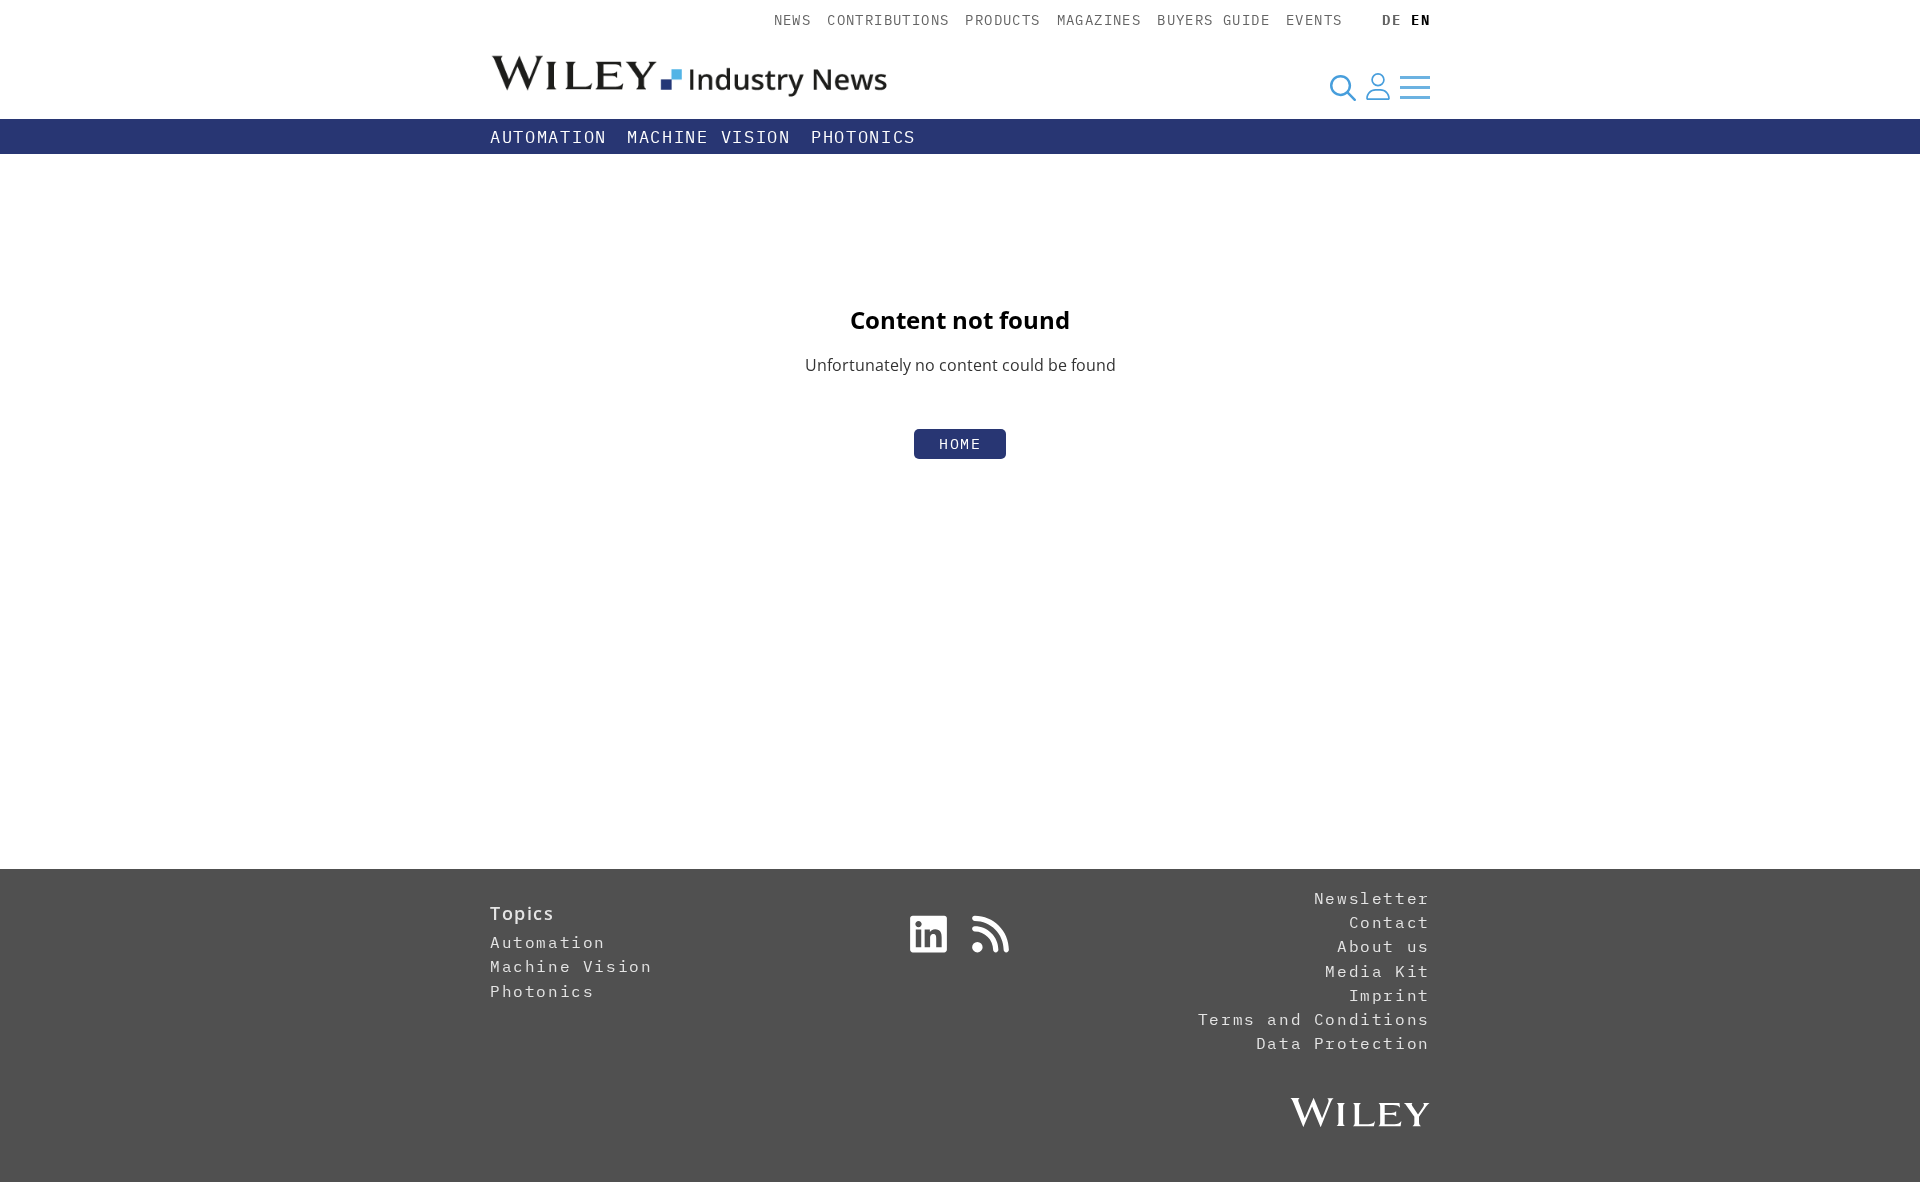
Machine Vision (709, 137)
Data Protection (1343, 1043)
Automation (548, 137)
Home (960, 443)
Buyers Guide (1213, 20)
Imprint (1389, 995)
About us (1383, 946)
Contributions (888, 20)
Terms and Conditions (1314, 1019)
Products (1002, 20)
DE (1391, 20)
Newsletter (1372, 898)
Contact (1389, 922)
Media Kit (1377, 971)
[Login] (1378, 87)
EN (1420, 20)
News (793, 20)
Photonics (863, 137)
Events (1314, 20)
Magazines (1099, 20)
